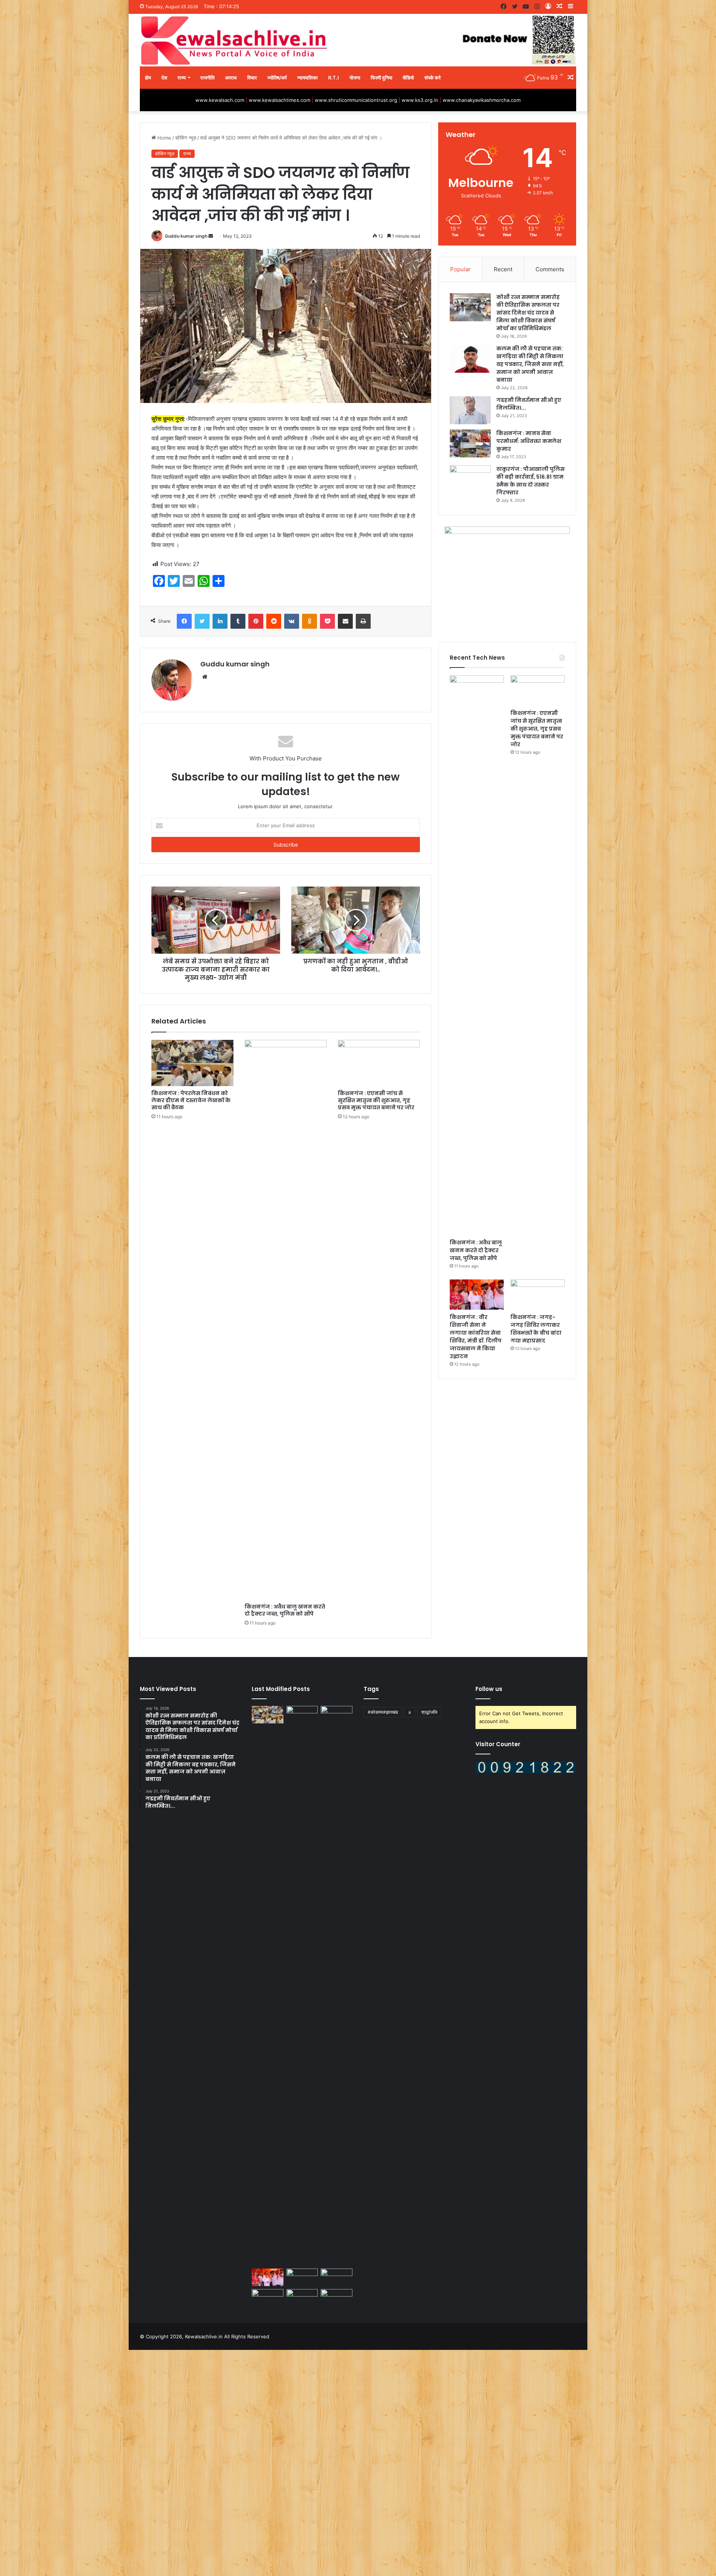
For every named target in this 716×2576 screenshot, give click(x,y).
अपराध (231, 78)
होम (148, 78)
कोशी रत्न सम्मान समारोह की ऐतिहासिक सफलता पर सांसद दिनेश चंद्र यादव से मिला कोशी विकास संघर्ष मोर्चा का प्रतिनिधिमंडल (528, 313)
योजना (355, 78)
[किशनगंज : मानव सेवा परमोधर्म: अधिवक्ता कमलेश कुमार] (470, 443)
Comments (550, 269)
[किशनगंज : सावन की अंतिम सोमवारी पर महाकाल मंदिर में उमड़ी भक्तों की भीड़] (337, 2278)
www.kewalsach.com (220, 100)
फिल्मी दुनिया (381, 78)
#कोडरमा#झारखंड (383, 1712)
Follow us (489, 1689)
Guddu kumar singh (186, 236)
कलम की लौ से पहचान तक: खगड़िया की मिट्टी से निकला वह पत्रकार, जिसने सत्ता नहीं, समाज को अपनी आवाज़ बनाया (530, 364)
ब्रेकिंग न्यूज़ (186, 138)
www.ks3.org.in (420, 100)
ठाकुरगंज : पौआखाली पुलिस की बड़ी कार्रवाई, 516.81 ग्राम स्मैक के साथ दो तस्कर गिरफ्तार (530, 481)
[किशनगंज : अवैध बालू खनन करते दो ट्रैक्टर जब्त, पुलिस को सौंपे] (286, 1320)
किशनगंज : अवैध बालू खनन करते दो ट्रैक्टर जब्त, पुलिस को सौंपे (285, 1610)
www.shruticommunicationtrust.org (356, 100)
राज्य (182, 78)
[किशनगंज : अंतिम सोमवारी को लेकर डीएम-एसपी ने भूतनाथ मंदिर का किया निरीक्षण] (337, 2298)
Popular (460, 269)
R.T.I (334, 78)
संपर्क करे (433, 78)
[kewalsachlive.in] (358, 40)
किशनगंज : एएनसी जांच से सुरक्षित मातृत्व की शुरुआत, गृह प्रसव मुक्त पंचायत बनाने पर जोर (376, 1100)
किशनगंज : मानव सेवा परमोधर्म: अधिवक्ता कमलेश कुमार (529, 441)
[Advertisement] (224, 2462)
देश (164, 78)
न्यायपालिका (307, 78)
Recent (503, 269)
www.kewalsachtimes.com (280, 100)
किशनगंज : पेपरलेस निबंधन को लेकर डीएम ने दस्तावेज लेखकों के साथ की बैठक (191, 1100)
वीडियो (408, 78)
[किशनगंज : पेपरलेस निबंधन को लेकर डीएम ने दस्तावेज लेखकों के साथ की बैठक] (192, 1063)
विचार (252, 78)
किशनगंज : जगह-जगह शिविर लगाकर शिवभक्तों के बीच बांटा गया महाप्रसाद (536, 1329)
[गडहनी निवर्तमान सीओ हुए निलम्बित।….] (470, 410)
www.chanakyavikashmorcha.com (482, 100)
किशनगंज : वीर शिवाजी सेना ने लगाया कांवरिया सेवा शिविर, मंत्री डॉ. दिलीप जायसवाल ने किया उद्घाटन (476, 1337)
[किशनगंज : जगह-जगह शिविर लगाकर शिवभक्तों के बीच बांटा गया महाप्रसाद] (538, 1295)
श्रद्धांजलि (429, 1712)
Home (164, 138)
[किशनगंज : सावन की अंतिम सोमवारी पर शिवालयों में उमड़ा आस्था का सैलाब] (268, 2298)
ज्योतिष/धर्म (277, 78)
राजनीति (207, 78)
